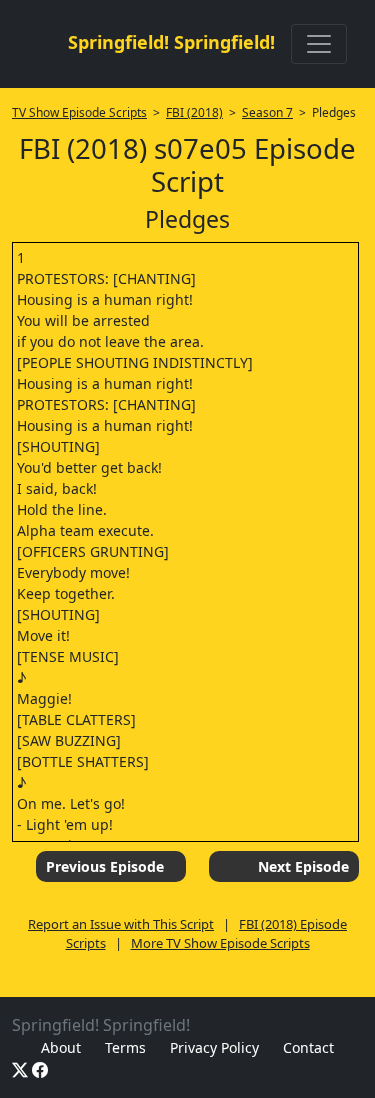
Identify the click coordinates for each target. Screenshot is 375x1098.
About (61, 1047)
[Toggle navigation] (319, 44)
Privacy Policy (214, 1047)
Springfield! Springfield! (171, 42)
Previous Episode (105, 866)
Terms (125, 1047)
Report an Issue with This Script (121, 924)
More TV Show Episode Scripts (220, 943)
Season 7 (267, 112)
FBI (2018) (194, 112)
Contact (308, 1047)
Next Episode (303, 866)
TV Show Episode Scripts (79, 112)
